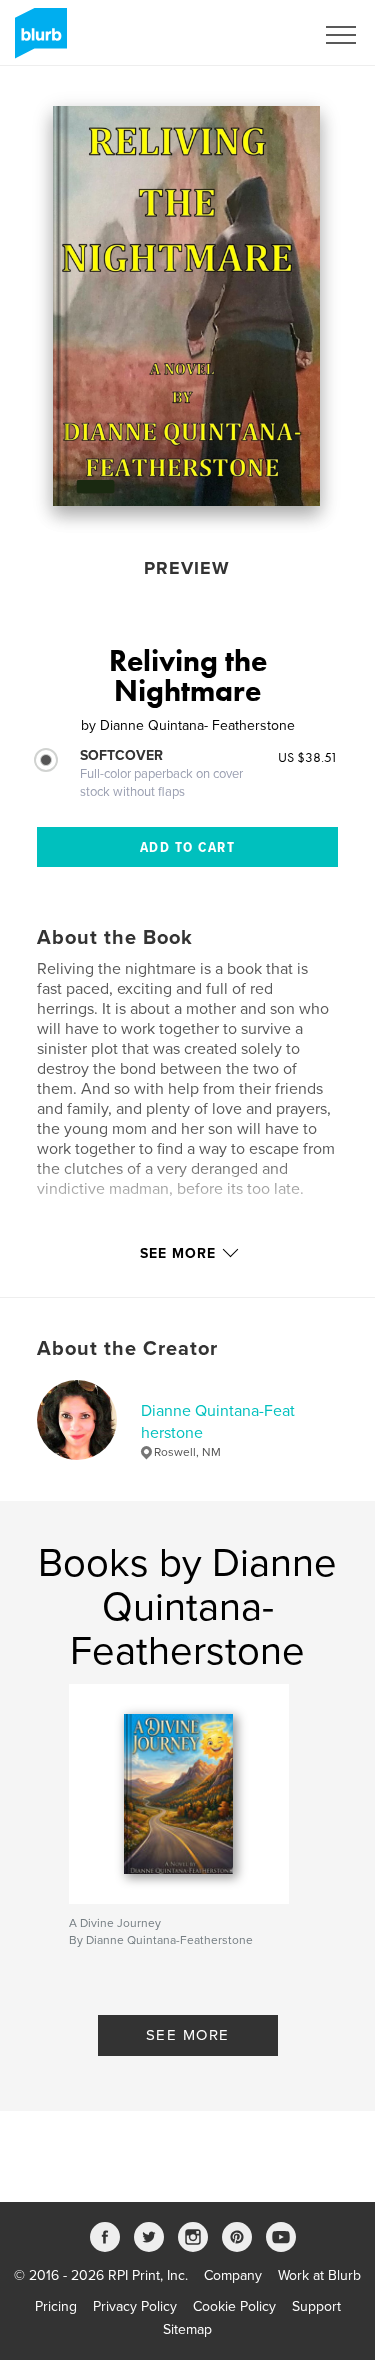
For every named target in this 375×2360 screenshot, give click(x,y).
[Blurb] (37, 41)
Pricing (56, 2306)
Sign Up (263, 35)
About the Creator (127, 1349)
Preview (187, 568)
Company (233, 2275)
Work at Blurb (319, 2275)
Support (316, 2306)
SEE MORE (188, 2035)
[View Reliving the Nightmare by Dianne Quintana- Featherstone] (186, 306)
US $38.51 (308, 757)
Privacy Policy (135, 2306)
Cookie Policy (234, 2306)
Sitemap (187, 2329)
